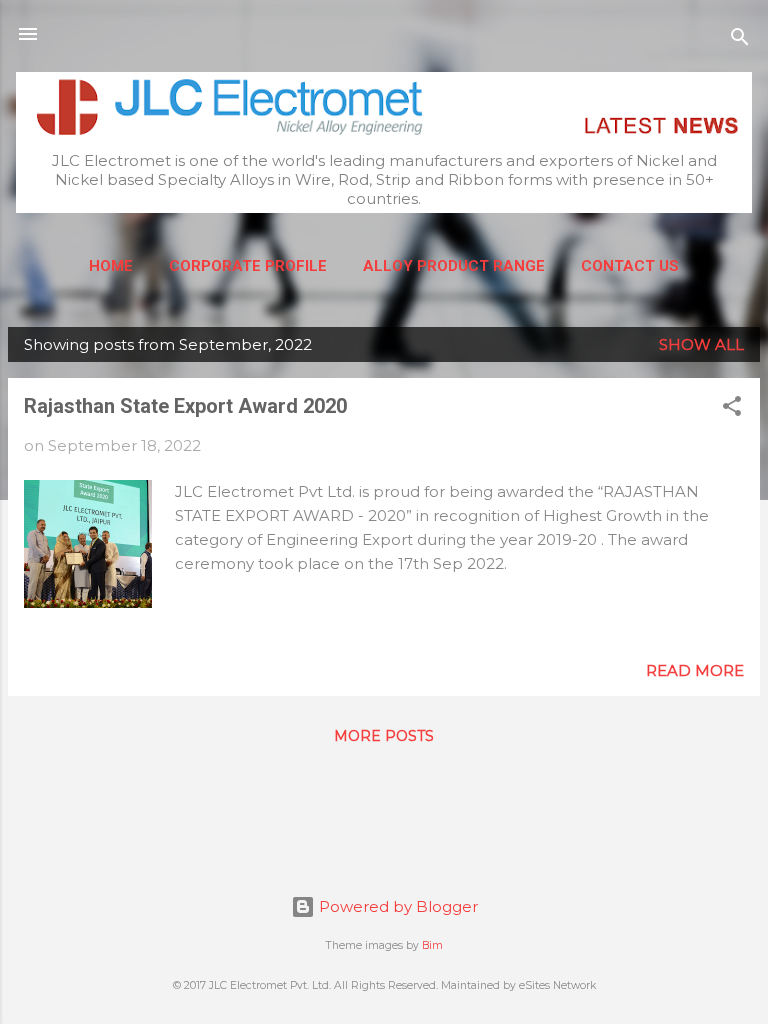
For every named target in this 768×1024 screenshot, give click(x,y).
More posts (384, 736)
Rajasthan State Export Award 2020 (185, 406)
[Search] (740, 40)
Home (111, 266)
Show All (701, 344)
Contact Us (630, 266)
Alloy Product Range (454, 266)
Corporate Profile (248, 266)
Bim (432, 945)
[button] (732, 409)
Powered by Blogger (396, 906)
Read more (695, 670)
